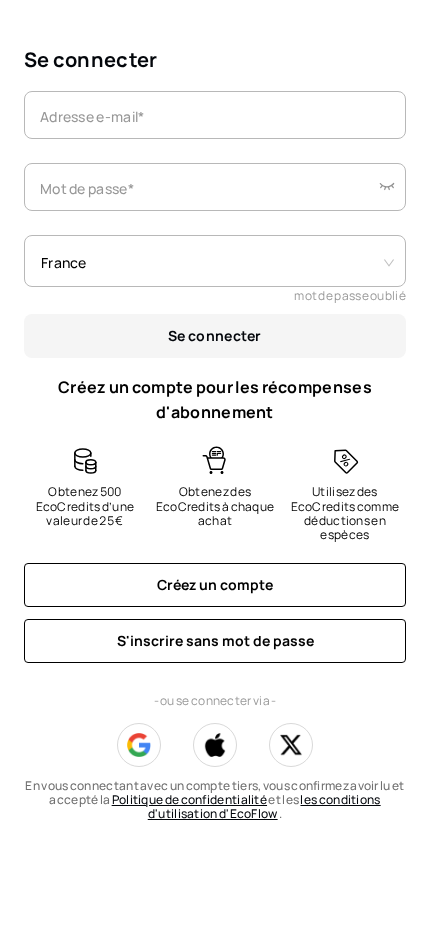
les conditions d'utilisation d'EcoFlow (264, 806)
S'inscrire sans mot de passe (215, 640)
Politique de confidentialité (189, 799)
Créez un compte (215, 584)
